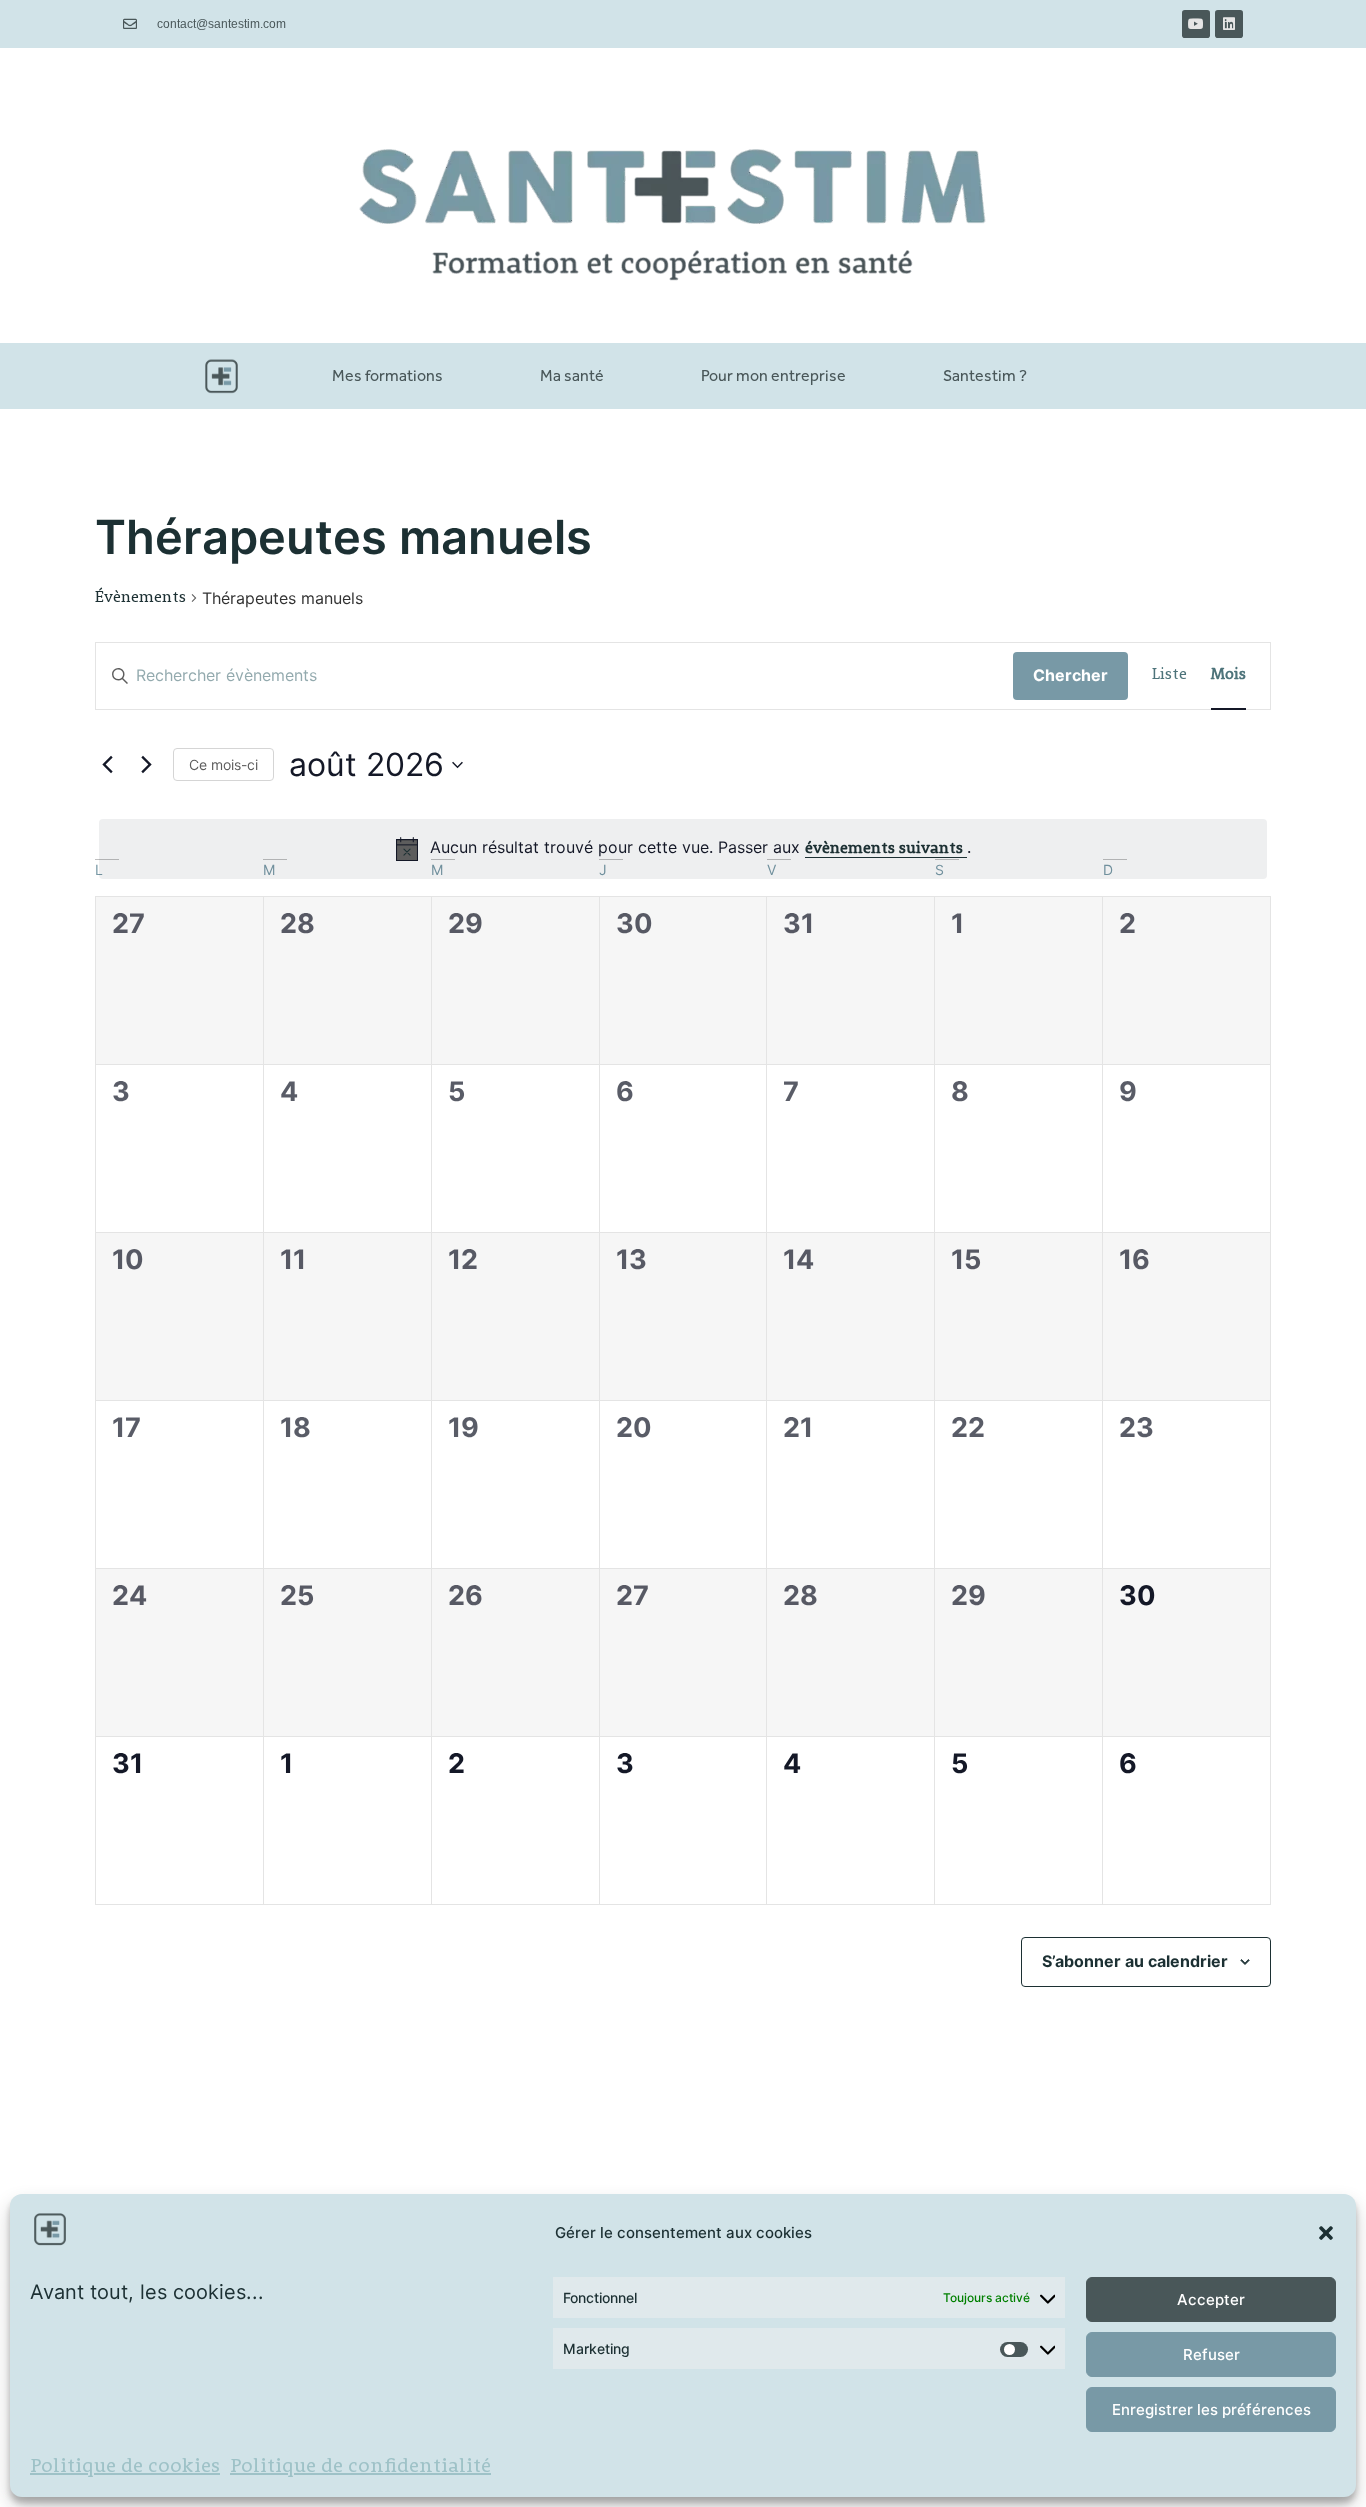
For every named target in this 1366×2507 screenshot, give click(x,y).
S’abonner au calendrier (1135, 1961)
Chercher (1070, 675)
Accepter (1211, 2299)
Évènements (140, 598)
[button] (1326, 2233)
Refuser (1211, 2354)
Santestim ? (985, 375)
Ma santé (572, 375)
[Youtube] (1196, 24)
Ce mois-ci (223, 764)
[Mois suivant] (146, 765)
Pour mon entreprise (773, 375)
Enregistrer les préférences (1211, 2409)
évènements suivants (886, 849)
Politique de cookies (125, 2467)
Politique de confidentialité (360, 2467)
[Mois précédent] (107, 765)
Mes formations (387, 375)
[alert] (683, 849)
